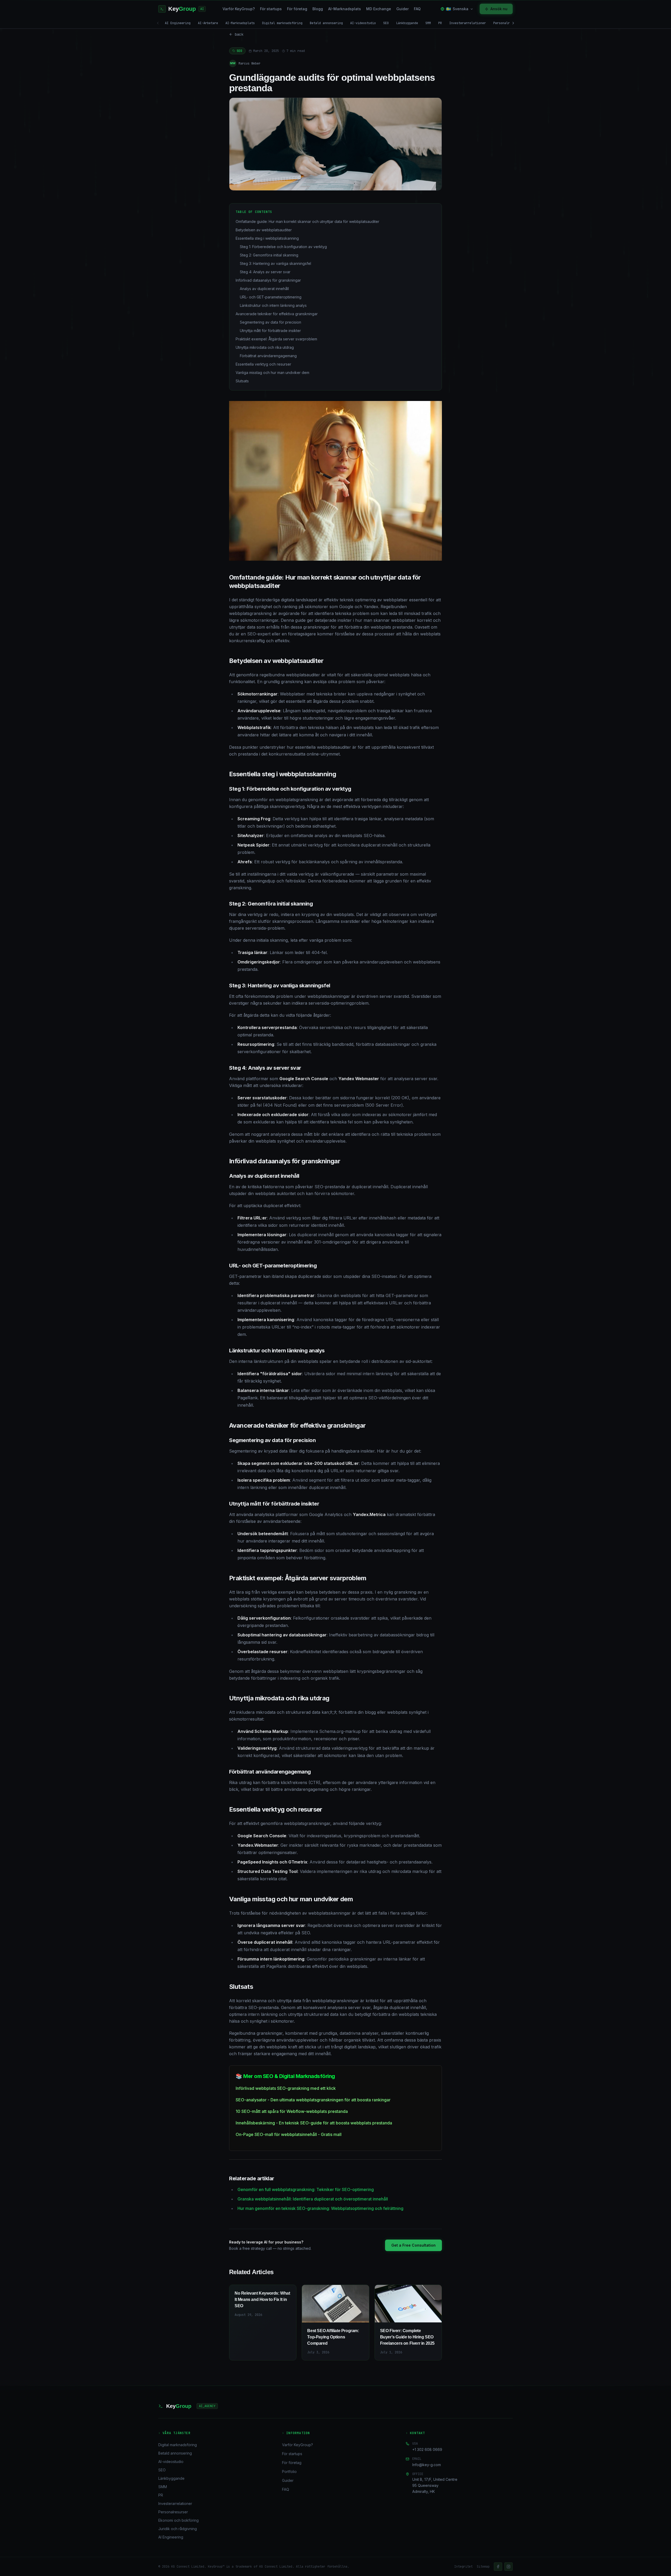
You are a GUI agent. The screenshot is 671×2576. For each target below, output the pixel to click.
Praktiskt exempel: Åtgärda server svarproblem (276, 339)
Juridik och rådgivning (178, 2529)
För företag (297, 9)
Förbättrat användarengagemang (268, 356)
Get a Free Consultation (413, 2245)
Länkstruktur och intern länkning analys (273, 305)
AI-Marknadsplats (345, 9)
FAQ (417, 9)
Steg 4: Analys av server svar (265, 272)
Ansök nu (499, 9)
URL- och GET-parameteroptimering (271, 297)
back (239, 34)
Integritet (463, 2567)
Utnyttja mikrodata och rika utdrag (265, 347)
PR (440, 23)
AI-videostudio (363, 23)
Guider (402, 9)
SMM (428, 23)
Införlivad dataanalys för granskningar (268, 280)
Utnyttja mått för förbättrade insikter (270, 331)
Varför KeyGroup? (239, 9)
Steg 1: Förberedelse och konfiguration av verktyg (283, 247)
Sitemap (483, 2567)
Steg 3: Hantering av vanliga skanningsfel (275, 263)
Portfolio (289, 2471)
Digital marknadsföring (282, 23)
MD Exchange (379, 9)
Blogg (318, 9)
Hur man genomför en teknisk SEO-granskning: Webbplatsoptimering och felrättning (320, 2208)
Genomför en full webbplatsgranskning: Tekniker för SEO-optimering (306, 2189)
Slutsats (242, 381)
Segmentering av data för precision (270, 322)
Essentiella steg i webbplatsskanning (267, 238)
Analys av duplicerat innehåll (264, 289)
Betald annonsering (326, 23)
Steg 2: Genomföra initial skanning (269, 255)
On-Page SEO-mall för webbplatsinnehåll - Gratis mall (289, 2134)
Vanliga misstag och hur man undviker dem (272, 373)
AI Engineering (178, 23)
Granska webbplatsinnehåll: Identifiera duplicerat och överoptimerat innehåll (313, 2199)
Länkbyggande (407, 23)
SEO (386, 23)
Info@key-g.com (427, 2465)
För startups (271, 9)
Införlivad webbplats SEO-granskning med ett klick (286, 2088)
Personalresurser (508, 23)
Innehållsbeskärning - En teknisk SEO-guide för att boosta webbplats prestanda (314, 2123)
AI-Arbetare (208, 23)
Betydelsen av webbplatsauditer (264, 230)
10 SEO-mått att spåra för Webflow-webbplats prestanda (292, 2111)
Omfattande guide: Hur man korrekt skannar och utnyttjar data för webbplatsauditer (307, 221)
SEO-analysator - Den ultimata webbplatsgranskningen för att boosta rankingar (313, 2100)
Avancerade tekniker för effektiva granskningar (277, 314)
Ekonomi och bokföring (178, 2520)
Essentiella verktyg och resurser (263, 364)
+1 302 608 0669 (427, 2449)
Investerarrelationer (468, 23)
